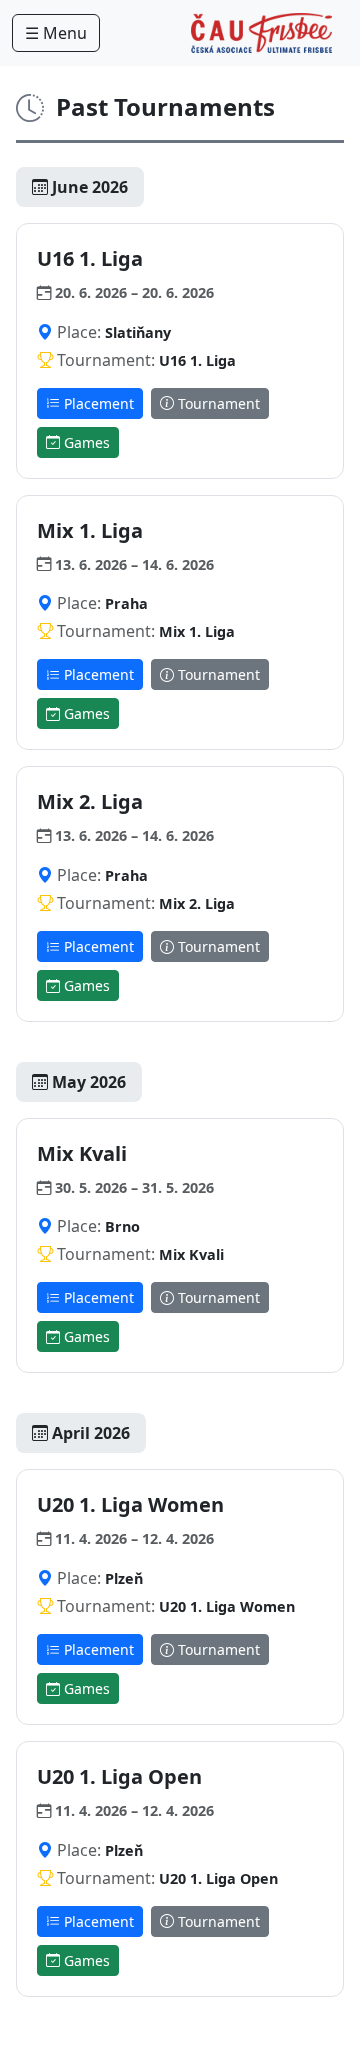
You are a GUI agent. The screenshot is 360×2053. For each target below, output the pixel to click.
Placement (97, 403)
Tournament (217, 403)
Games (85, 442)
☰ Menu (56, 33)
